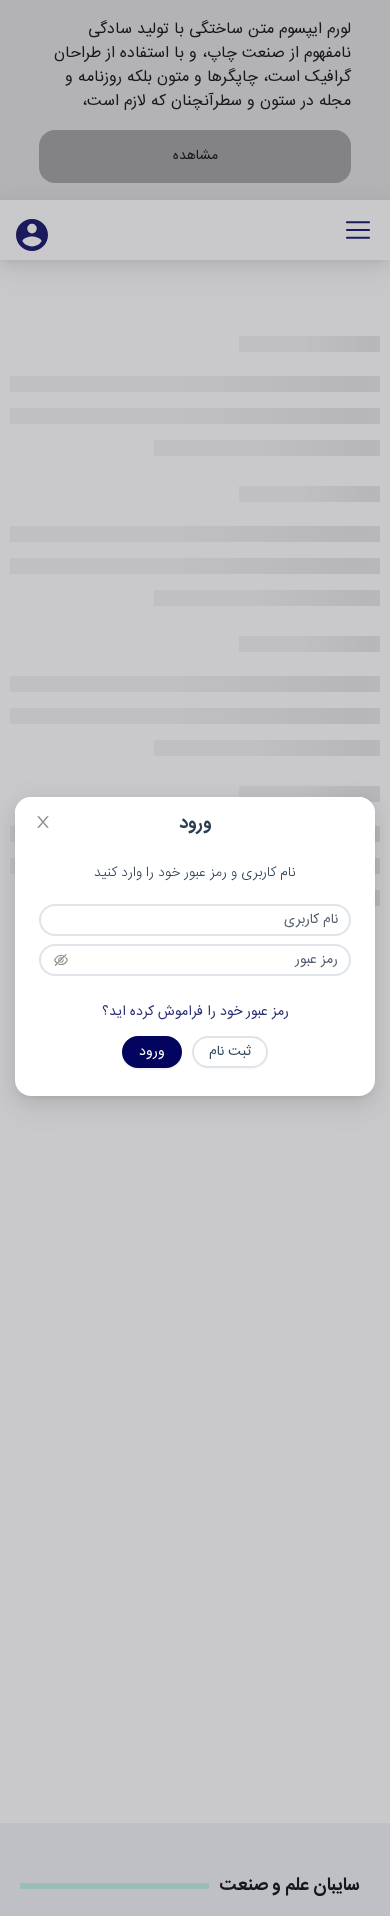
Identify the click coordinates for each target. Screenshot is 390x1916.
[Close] (43, 825)
